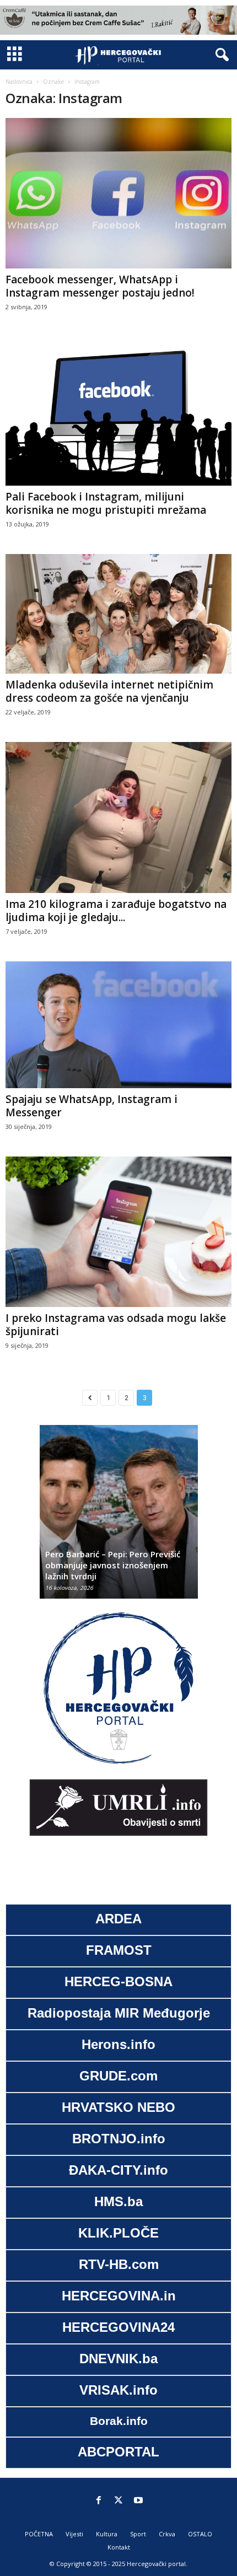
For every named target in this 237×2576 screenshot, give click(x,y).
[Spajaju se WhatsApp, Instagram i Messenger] (118, 1025)
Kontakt (119, 2547)
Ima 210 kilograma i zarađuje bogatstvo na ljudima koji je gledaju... (116, 911)
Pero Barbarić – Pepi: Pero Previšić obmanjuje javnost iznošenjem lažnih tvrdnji (113, 1565)
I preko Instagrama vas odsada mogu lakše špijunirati (116, 1325)
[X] (118, 2501)
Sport (138, 2534)
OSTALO (200, 2534)
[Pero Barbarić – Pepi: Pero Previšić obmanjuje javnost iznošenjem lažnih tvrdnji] (119, 1517)
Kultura (107, 2534)
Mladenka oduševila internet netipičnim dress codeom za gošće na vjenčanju (109, 691)
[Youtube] (138, 2501)
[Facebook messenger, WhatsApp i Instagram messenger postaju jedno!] (118, 193)
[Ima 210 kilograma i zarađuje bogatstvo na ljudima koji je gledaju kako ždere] (118, 818)
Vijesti (74, 2534)
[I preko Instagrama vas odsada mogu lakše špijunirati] (118, 1232)
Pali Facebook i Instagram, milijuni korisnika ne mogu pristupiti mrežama (106, 503)
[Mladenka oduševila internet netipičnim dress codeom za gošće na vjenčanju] (118, 614)
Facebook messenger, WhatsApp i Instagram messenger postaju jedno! (100, 286)
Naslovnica (19, 82)
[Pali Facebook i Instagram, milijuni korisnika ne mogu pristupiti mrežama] (118, 411)
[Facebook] (99, 2501)
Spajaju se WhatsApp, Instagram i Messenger (91, 1106)
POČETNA (39, 2534)
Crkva (167, 2534)
